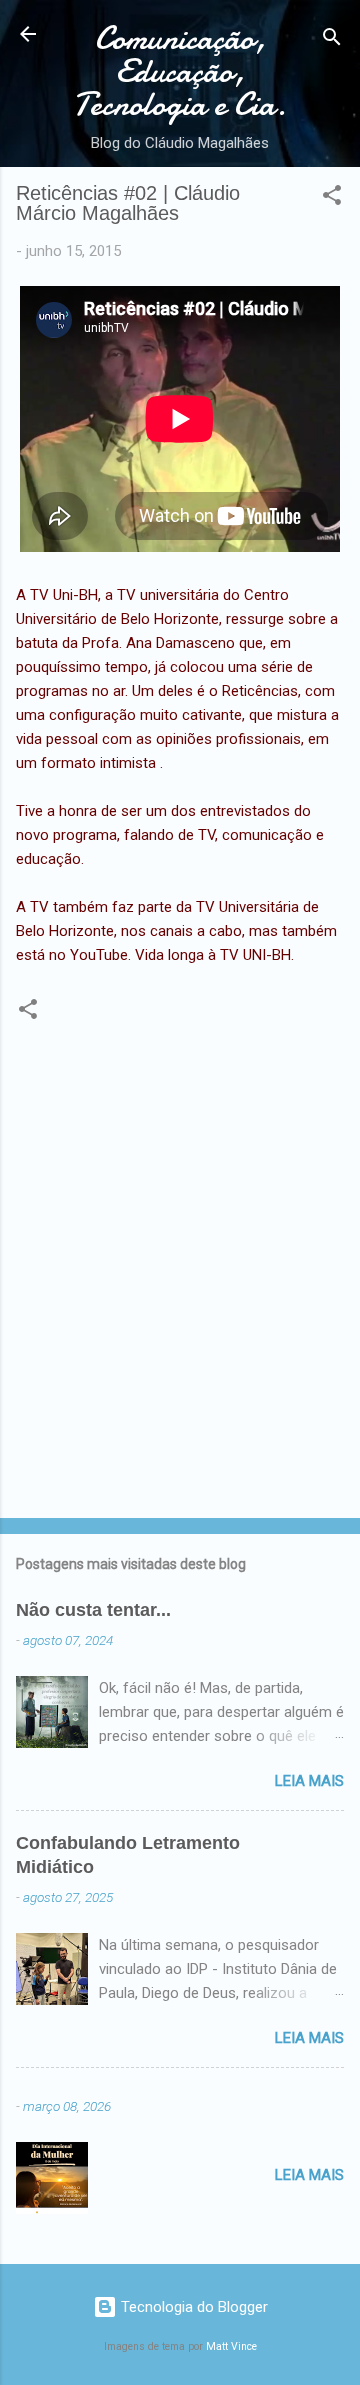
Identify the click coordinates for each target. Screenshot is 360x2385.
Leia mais (309, 1781)
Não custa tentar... (93, 1610)
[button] (332, 198)
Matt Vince (231, 2346)
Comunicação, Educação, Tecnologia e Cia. (180, 71)
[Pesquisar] (332, 40)
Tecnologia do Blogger (192, 2307)
